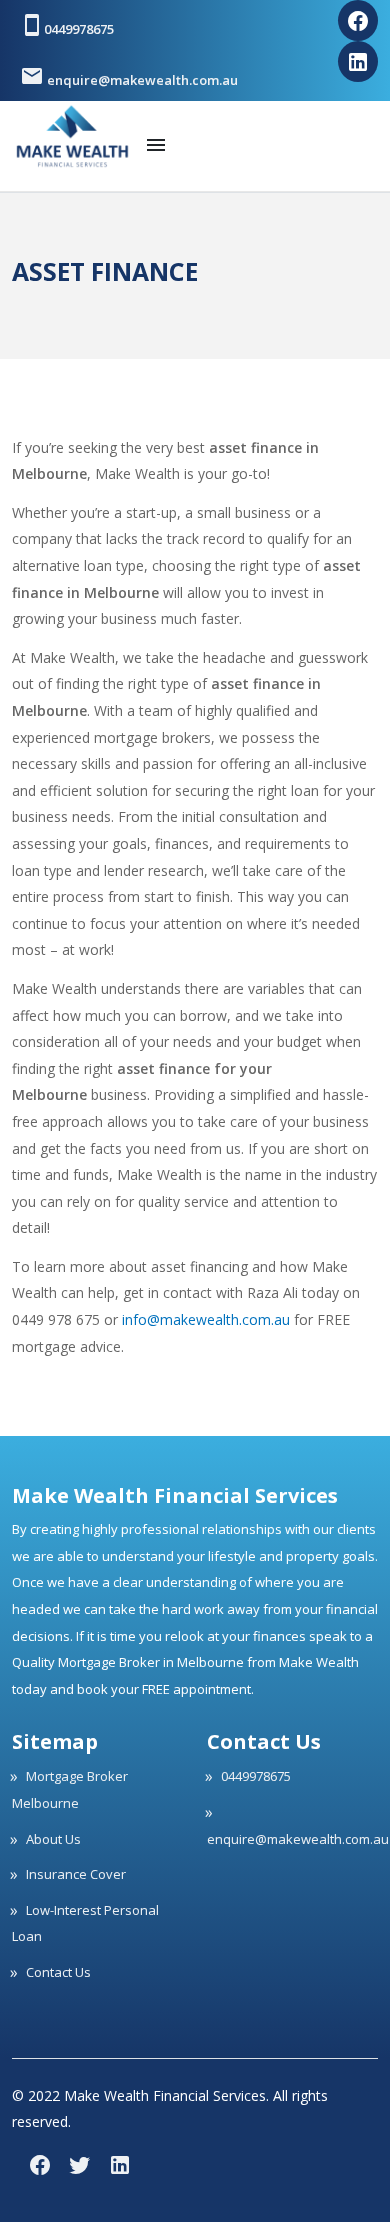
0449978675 (79, 29)
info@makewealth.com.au (206, 1319)
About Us (53, 1839)
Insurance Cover (76, 1874)
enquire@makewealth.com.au (141, 80)
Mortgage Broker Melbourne (70, 1789)
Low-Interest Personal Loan (85, 1923)
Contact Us (58, 1972)
